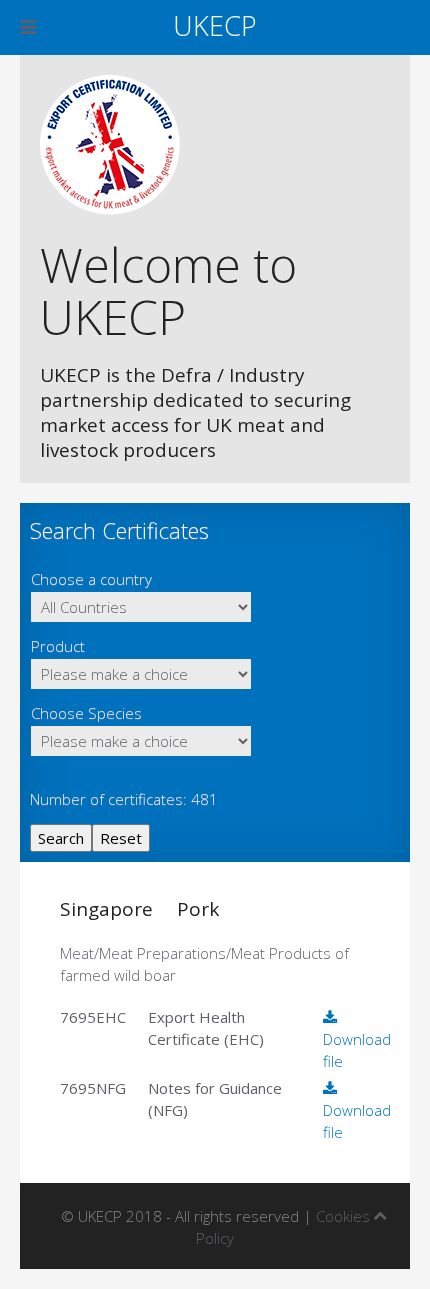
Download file (357, 1050)
